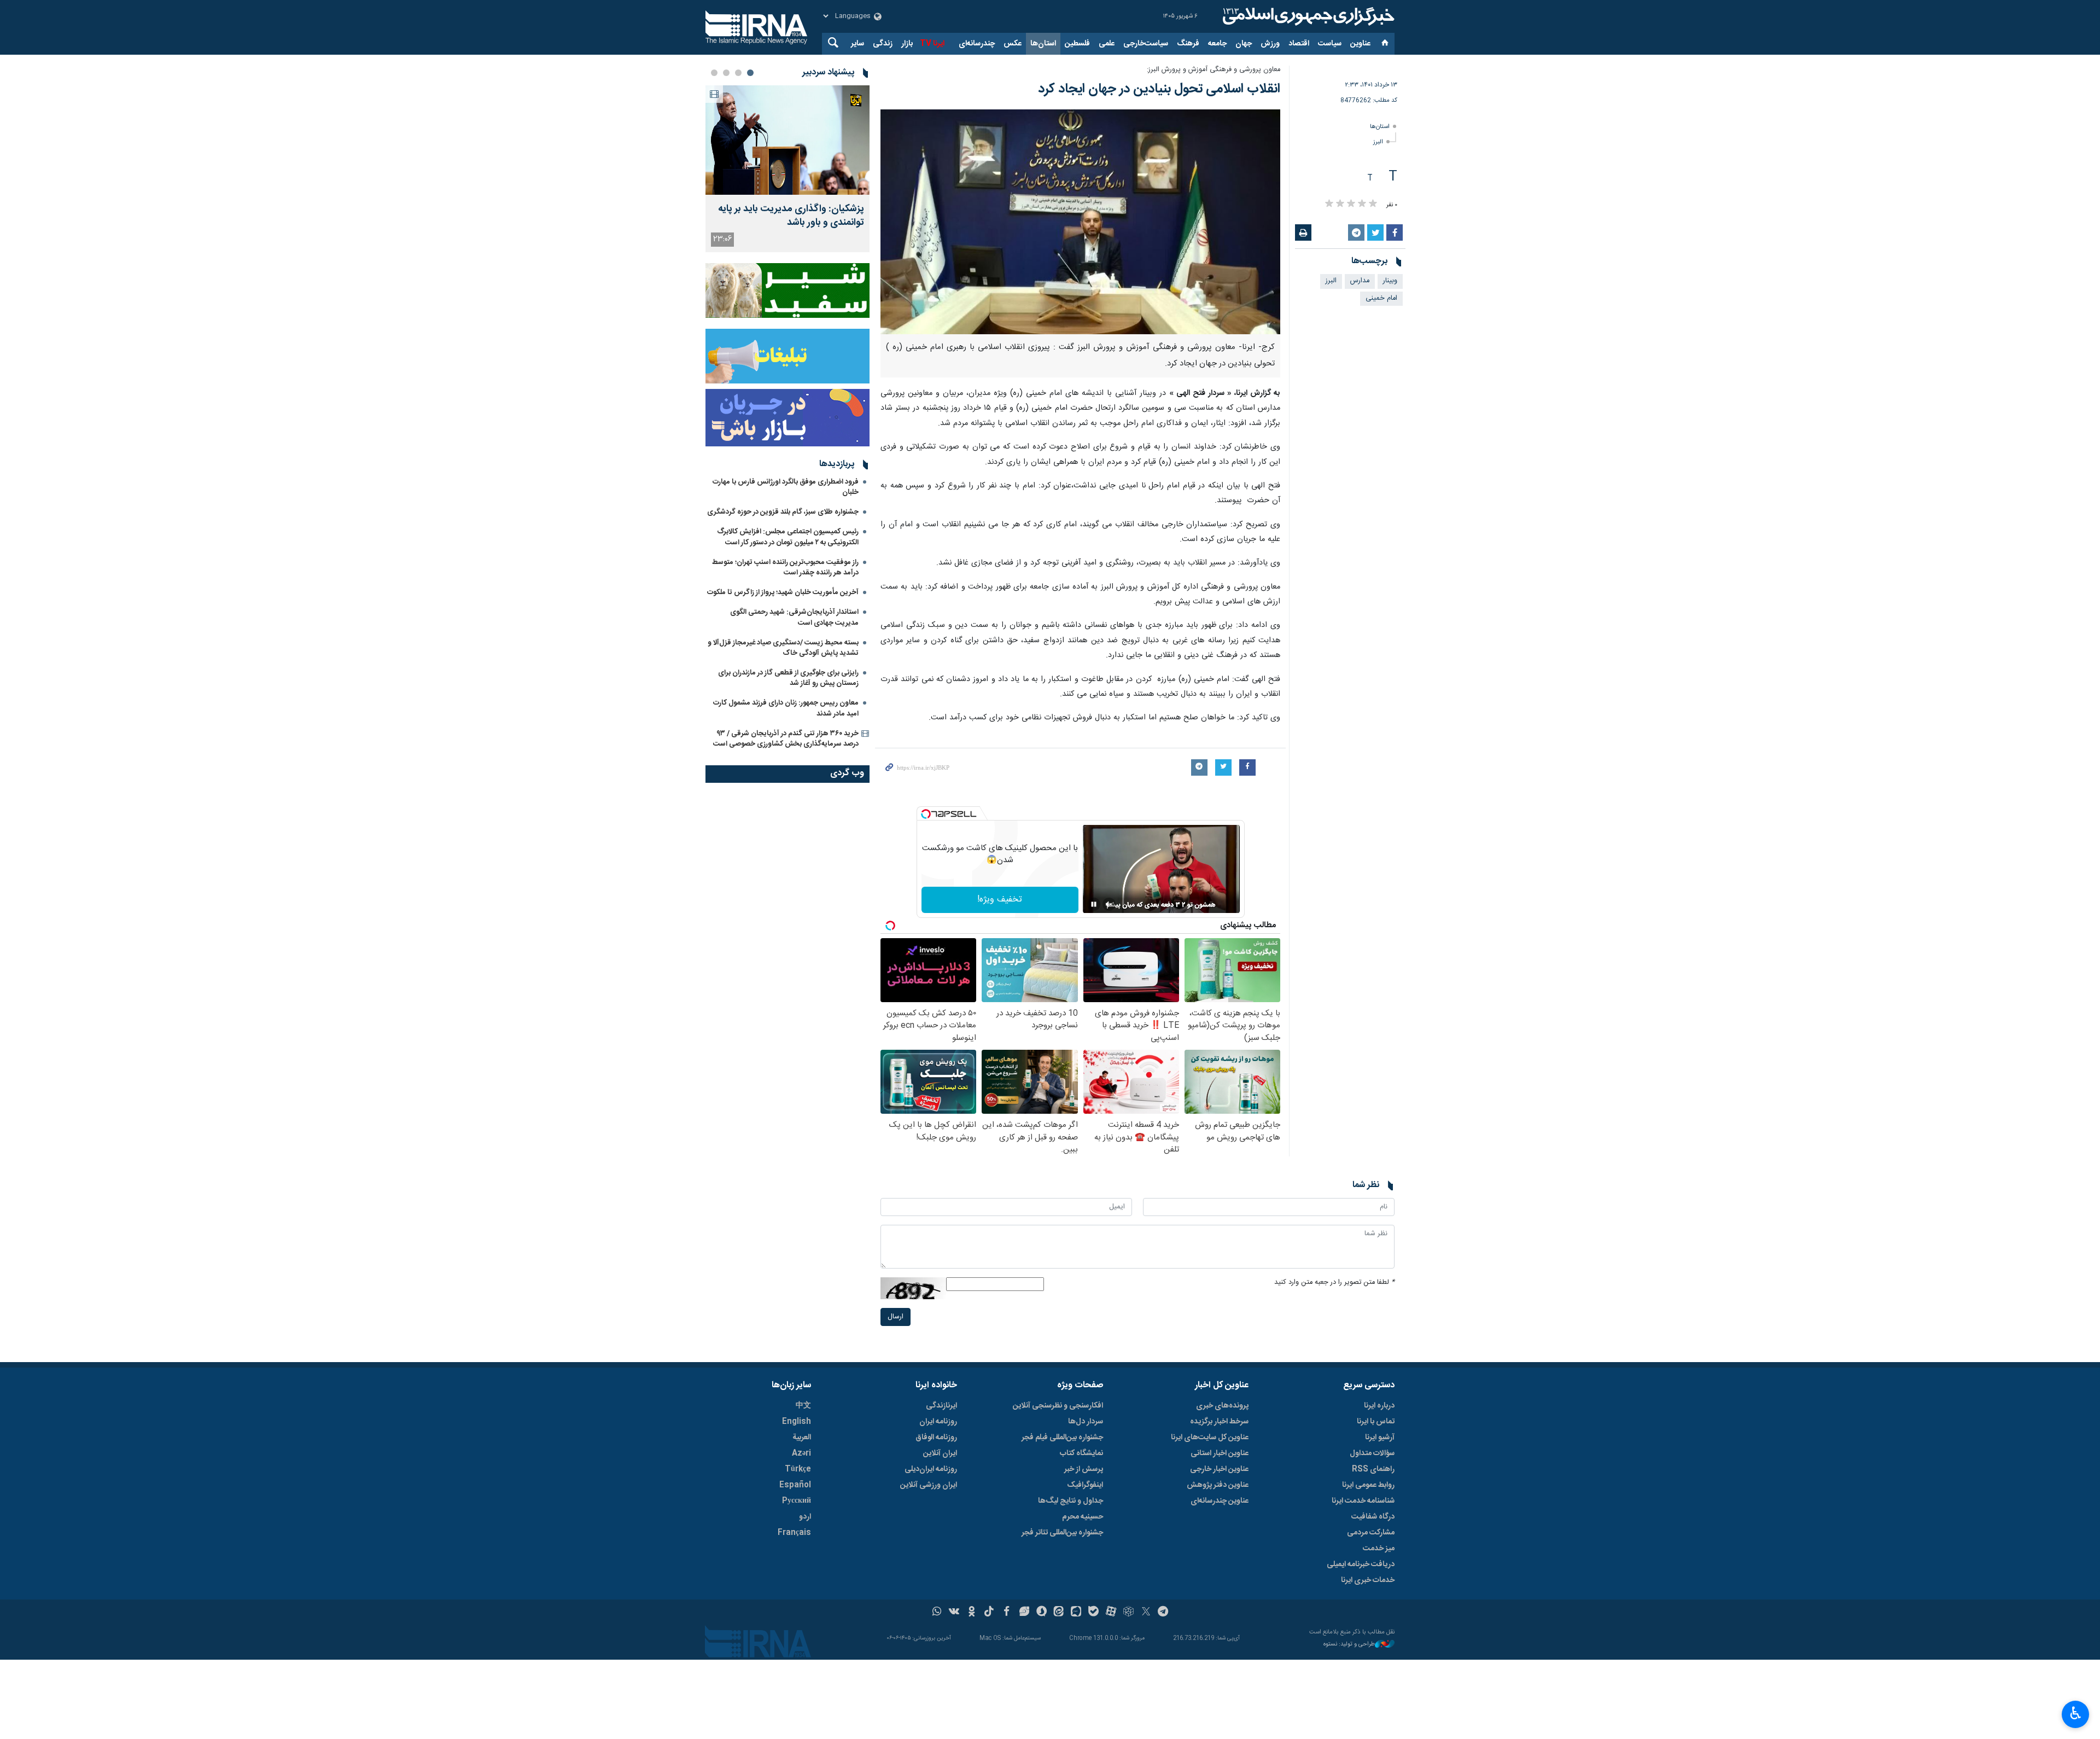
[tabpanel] (787, 169)
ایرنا (1307, 16)
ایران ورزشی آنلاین (929, 1485)
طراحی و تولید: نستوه (1349, 1645)
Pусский (797, 1501)
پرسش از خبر (1084, 1469)
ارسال (896, 1317)
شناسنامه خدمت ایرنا (1363, 1501)
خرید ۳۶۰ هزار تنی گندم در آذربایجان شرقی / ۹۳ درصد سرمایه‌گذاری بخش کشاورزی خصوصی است (786, 739)
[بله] (1093, 1613)
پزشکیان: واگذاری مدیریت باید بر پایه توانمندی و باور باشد (791, 216)
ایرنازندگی (941, 1406)
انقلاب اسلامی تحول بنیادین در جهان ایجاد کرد (1159, 89)
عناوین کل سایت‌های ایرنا (1210, 1438)
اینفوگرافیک (1085, 1485)
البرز (1378, 142)
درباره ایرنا (1379, 1406)
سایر (857, 44)
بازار (907, 44)
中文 (803, 1406)
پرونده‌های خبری (1222, 1406)
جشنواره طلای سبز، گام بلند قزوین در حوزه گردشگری (783, 512)
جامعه (1217, 44)
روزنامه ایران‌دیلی (931, 1469)
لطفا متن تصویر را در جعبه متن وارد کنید (1334, 1283)
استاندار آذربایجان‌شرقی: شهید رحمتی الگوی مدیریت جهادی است (794, 617)
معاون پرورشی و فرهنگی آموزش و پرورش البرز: (1214, 70)
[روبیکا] (1128, 1613)
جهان (1244, 44)
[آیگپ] (1076, 1613)
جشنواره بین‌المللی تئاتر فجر (1062, 1533)
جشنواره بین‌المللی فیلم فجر (1062, 1438)
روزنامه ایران (938, 1422)
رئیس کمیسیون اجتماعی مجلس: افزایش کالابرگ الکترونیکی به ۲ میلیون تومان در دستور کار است (788, 537)
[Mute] (1109, 904)
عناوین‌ (1360, 44)
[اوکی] (972, 1613)
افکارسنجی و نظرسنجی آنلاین (1058, 1406)
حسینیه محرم (1083, 1517)
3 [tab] (726, 73)
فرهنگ (1188, 44)
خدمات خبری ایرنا (1368, 1580)
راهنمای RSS (1373, 1469)
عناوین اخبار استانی (1220, 1453)
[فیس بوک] (1007, 1613)
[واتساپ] (937, 1613)
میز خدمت (1379, 1549)
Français (794, 1533)
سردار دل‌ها (1086, 1422)
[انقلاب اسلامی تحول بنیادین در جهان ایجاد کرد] (1080, 222)
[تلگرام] (1163, 1613)
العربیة (802, 1438)
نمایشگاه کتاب (1081, 1453)
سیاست (1330, 44)
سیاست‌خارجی (1146, 44)
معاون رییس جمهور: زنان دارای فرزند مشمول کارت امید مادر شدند (786, 708)
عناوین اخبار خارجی (1219, 1469)
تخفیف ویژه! (1000, 900)
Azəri (801, 1453)
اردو (805, 1517)
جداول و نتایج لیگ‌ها (1071, 1501)
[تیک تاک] (989, 1613)
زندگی (883, 44)
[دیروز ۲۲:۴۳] (787, 140)
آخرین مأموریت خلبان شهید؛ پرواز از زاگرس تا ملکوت (783, 592)
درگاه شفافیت (1373, 1517)
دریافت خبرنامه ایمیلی (1361, 1564)
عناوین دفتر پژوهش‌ (1218, 1485)
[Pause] (1094, 904)
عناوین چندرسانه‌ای (1220, 1501)
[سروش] (1042, 1613)
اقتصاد (1299, 44)
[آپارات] (1111, 1613)
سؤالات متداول (1372, 1453)
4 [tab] (714, 73)
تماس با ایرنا (1376, 1422)
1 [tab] (750, 73)
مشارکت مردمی (1371, 1533)
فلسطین (1077, 44)
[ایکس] (1146, 1613)
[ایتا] (1059, 1613)
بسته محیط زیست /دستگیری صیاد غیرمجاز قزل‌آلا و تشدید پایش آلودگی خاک (783, 648)
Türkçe (798, 1469)
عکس (1013, 44)
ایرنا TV (932, 44)
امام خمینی (1381, 298)
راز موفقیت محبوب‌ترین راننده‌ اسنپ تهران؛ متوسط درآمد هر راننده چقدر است (785, 568)
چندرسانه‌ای (977, 44)
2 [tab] (738, 73)
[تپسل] (926, 814)
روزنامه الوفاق (936, 1438)
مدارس (1360, 281)
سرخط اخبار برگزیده (1219, 1422)
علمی (1107, 44)
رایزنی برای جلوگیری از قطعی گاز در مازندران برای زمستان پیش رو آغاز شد (788, 678)
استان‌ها (1043, 44)
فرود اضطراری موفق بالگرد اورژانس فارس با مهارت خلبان (786, 487)
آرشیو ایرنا (1380, 1438)
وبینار (1390, 281)
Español (795, 1485)
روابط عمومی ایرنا (1368, 1485)
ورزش (1270, 44)
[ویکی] (954, 1613)
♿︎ (2076, 1713)
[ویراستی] (1024, 1613)
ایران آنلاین (940, 1453)
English (797, 1422)
